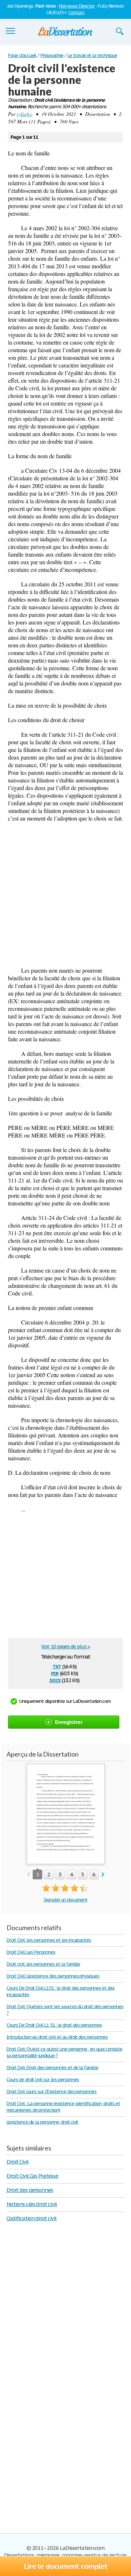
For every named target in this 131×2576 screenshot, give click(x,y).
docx (55, 1680)
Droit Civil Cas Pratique (32, 2176)
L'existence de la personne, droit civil (42, 2122)
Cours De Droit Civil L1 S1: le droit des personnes (54, 2025)
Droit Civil (17, 2162)
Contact (76, 13)
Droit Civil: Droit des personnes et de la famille (52, 2068)
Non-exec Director (77, 6)
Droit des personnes (30, 2190)
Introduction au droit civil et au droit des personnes (57, 2037)
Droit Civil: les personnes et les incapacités (49, 1940)
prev (28, 1875)
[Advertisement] (65, 894)
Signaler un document (65, 1900)
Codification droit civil (31, 2218)
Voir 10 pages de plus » (65, 1647)
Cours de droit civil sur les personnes (43, 2079)
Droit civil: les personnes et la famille (43, 1964)
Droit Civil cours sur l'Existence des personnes (51, 2091)
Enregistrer (69, 1722)
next (103, 1875)
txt (57, 1666)
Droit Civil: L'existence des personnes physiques (53, 1976)
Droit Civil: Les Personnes (31, 1952)
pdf (55, 1673)
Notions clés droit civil (32, 2204)
